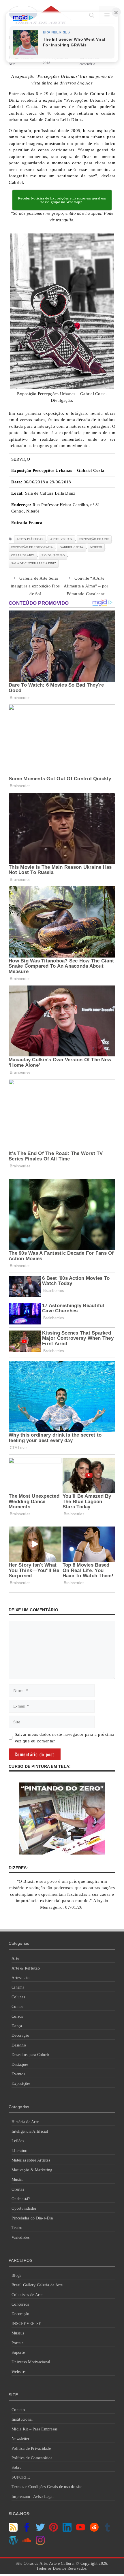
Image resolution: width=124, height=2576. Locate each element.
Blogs (16, 2276)
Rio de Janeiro (53, 555)
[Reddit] (94, 2530)
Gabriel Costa (71, 547)
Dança (17, 2026)
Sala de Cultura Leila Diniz (34, 563)
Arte (15, 1958)
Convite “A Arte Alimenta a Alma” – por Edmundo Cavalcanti (86, 586)
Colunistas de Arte (27, 2295)
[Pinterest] (53, 2530)
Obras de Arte (23, 555)
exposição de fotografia (32, 547)
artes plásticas (30, 539)
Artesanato (21, 1978)
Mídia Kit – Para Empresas (34, 2429)
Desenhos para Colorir (30, 2055)
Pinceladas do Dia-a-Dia (32, 2218)
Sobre (16, 2467)
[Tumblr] (107, 2530)
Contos (17, 2007)
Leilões (18, 2141)
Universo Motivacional (31, 2362)
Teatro (17, 2228)
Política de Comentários (32, 2458)
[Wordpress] (13, 2543)
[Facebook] (27, 2530)
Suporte (18, 2352)
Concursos (20, 2304)
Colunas (18, 1997)
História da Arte (25, 2122)
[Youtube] (81, 2530)
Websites (19, 2372)
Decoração (20, 2035)
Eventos (18, 2074)
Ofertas (18, 2189)
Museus (18, 2333)
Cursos (17, 2016)
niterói (96, 547)
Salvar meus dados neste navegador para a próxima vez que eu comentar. (64, 1738)
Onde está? (21, 2199)
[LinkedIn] (67, 2530)
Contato (18, 2410)
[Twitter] (40, 2530)
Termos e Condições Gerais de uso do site (47, 2487)
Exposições (21, 2084)
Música (18, 2180)
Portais (17, 2343)
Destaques (20, 2065)
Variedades (21, 2237)
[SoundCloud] (27, 2543)
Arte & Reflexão (26, 1968)
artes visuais (61, 539)
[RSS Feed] (13, 2530)
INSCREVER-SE (26, 2324)
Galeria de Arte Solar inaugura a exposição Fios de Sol (35, 586)
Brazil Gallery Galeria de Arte (37, 2285)
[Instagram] (40, 2543)
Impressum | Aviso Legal (33, 2497)
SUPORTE (21, 2477)
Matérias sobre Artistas (31, 2160)
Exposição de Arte (94, 539)
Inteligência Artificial (30, 2131)
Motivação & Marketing (32, 2170)
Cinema (18, 1987)
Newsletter (21, 2439)
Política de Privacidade (31, 2448)
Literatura (20, 2151)
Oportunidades (24, 2208)
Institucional (22, 2419)
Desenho (19, 2045)
